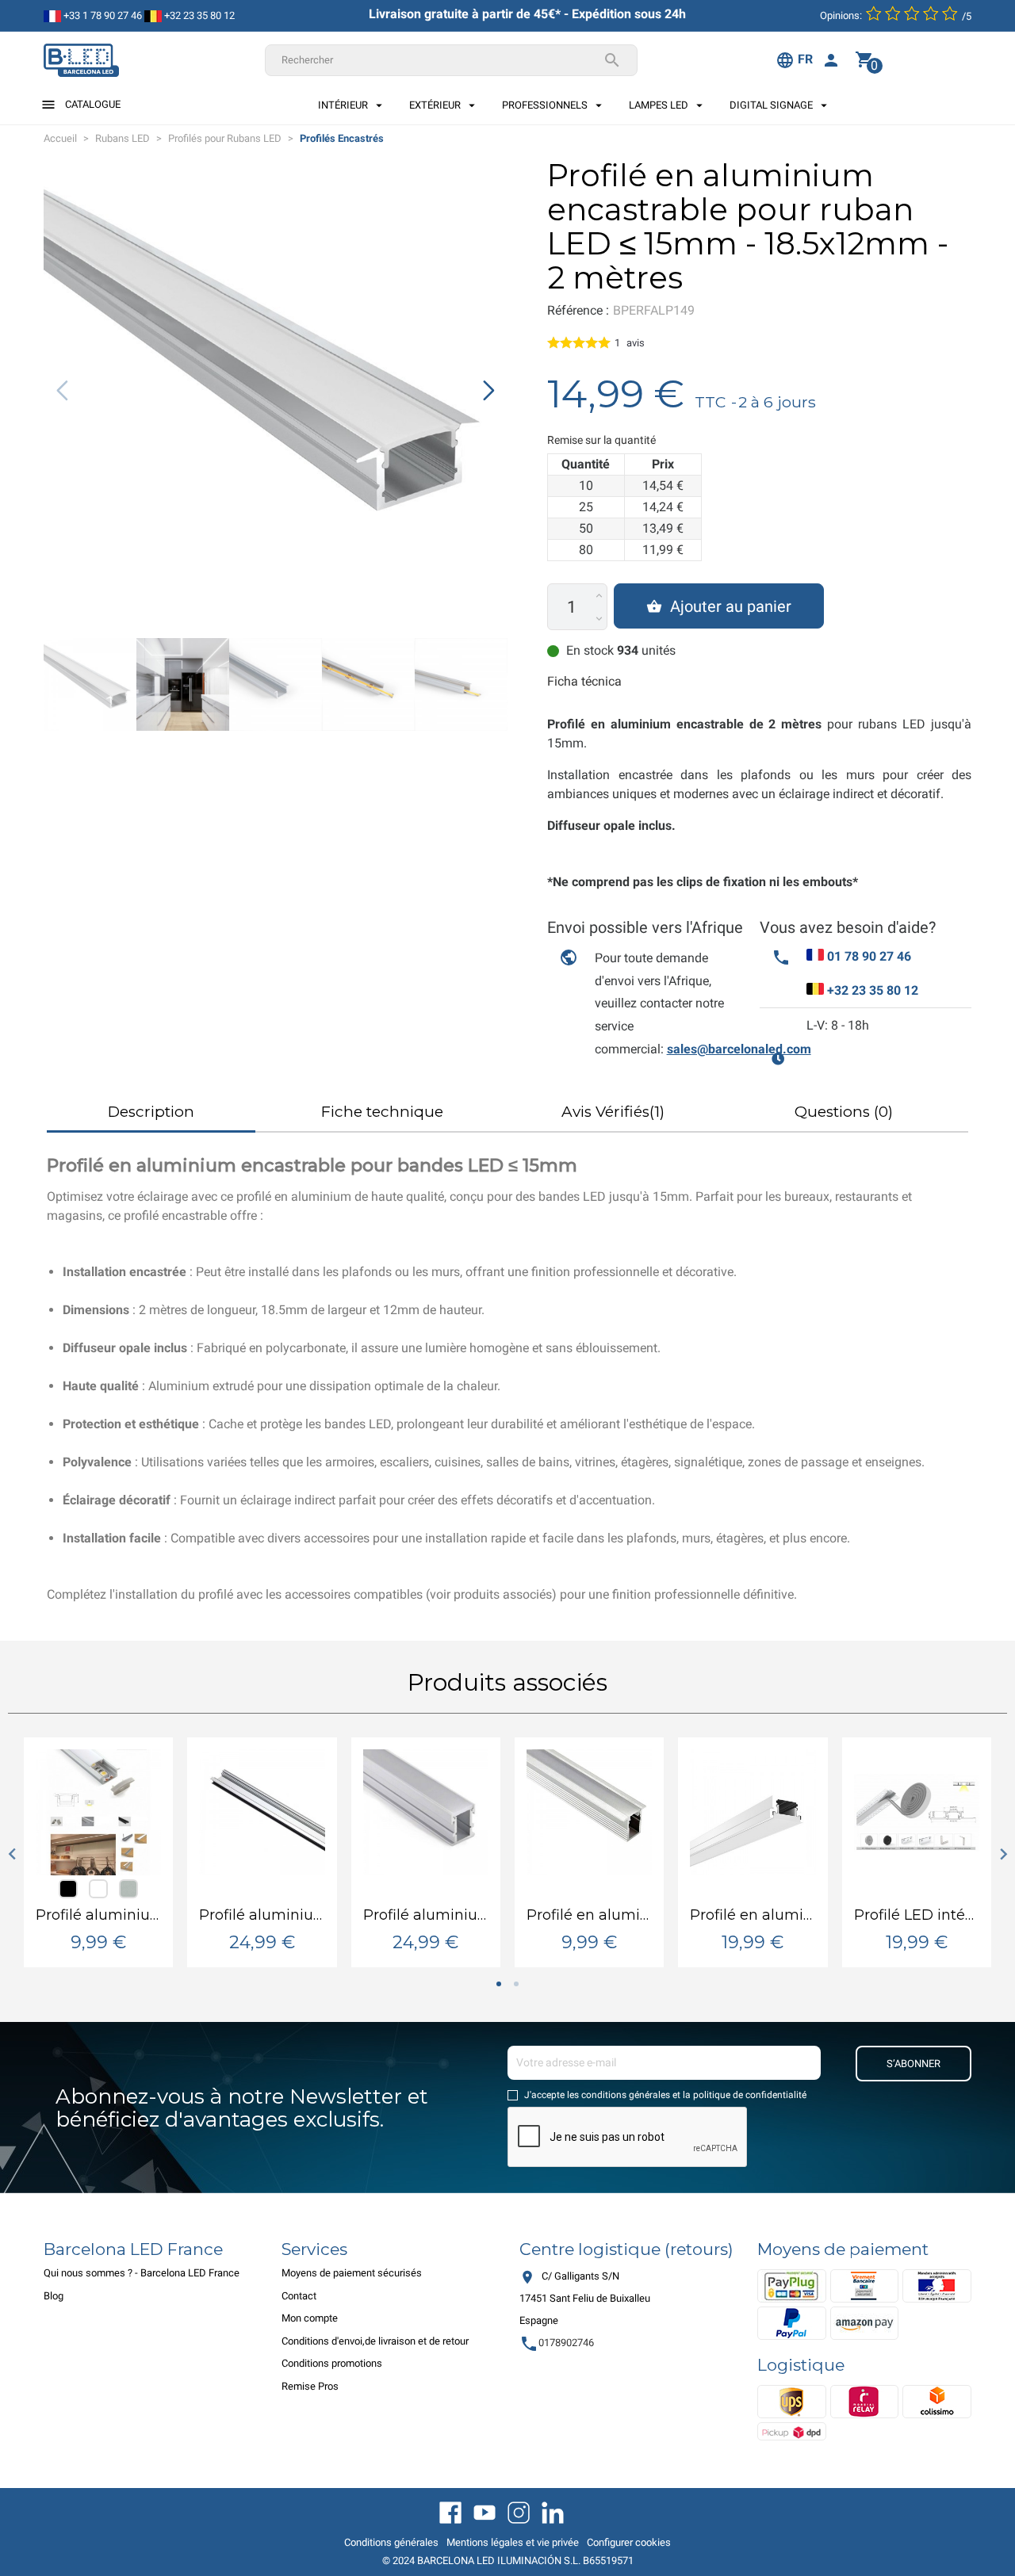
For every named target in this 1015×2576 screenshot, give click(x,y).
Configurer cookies (629, 2542)
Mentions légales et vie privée (513, 2542)
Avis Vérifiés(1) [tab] (613, 1112)
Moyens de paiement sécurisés (352, 2273)
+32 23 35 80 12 (198, 15)
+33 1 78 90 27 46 (101, 15)
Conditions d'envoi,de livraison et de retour (375, 2341)
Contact (299, 2296)
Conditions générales (391, 2542)
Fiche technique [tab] (382, 1112)
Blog (54, 2296)
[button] (489, 391)
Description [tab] (151, 1112)
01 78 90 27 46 (869, 956)
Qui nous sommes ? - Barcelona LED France (142, 2273)
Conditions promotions (332, 2363)
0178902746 (557, 2343)
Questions (844, 1112)
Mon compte (310, 2318)
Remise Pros (310, 2386)
